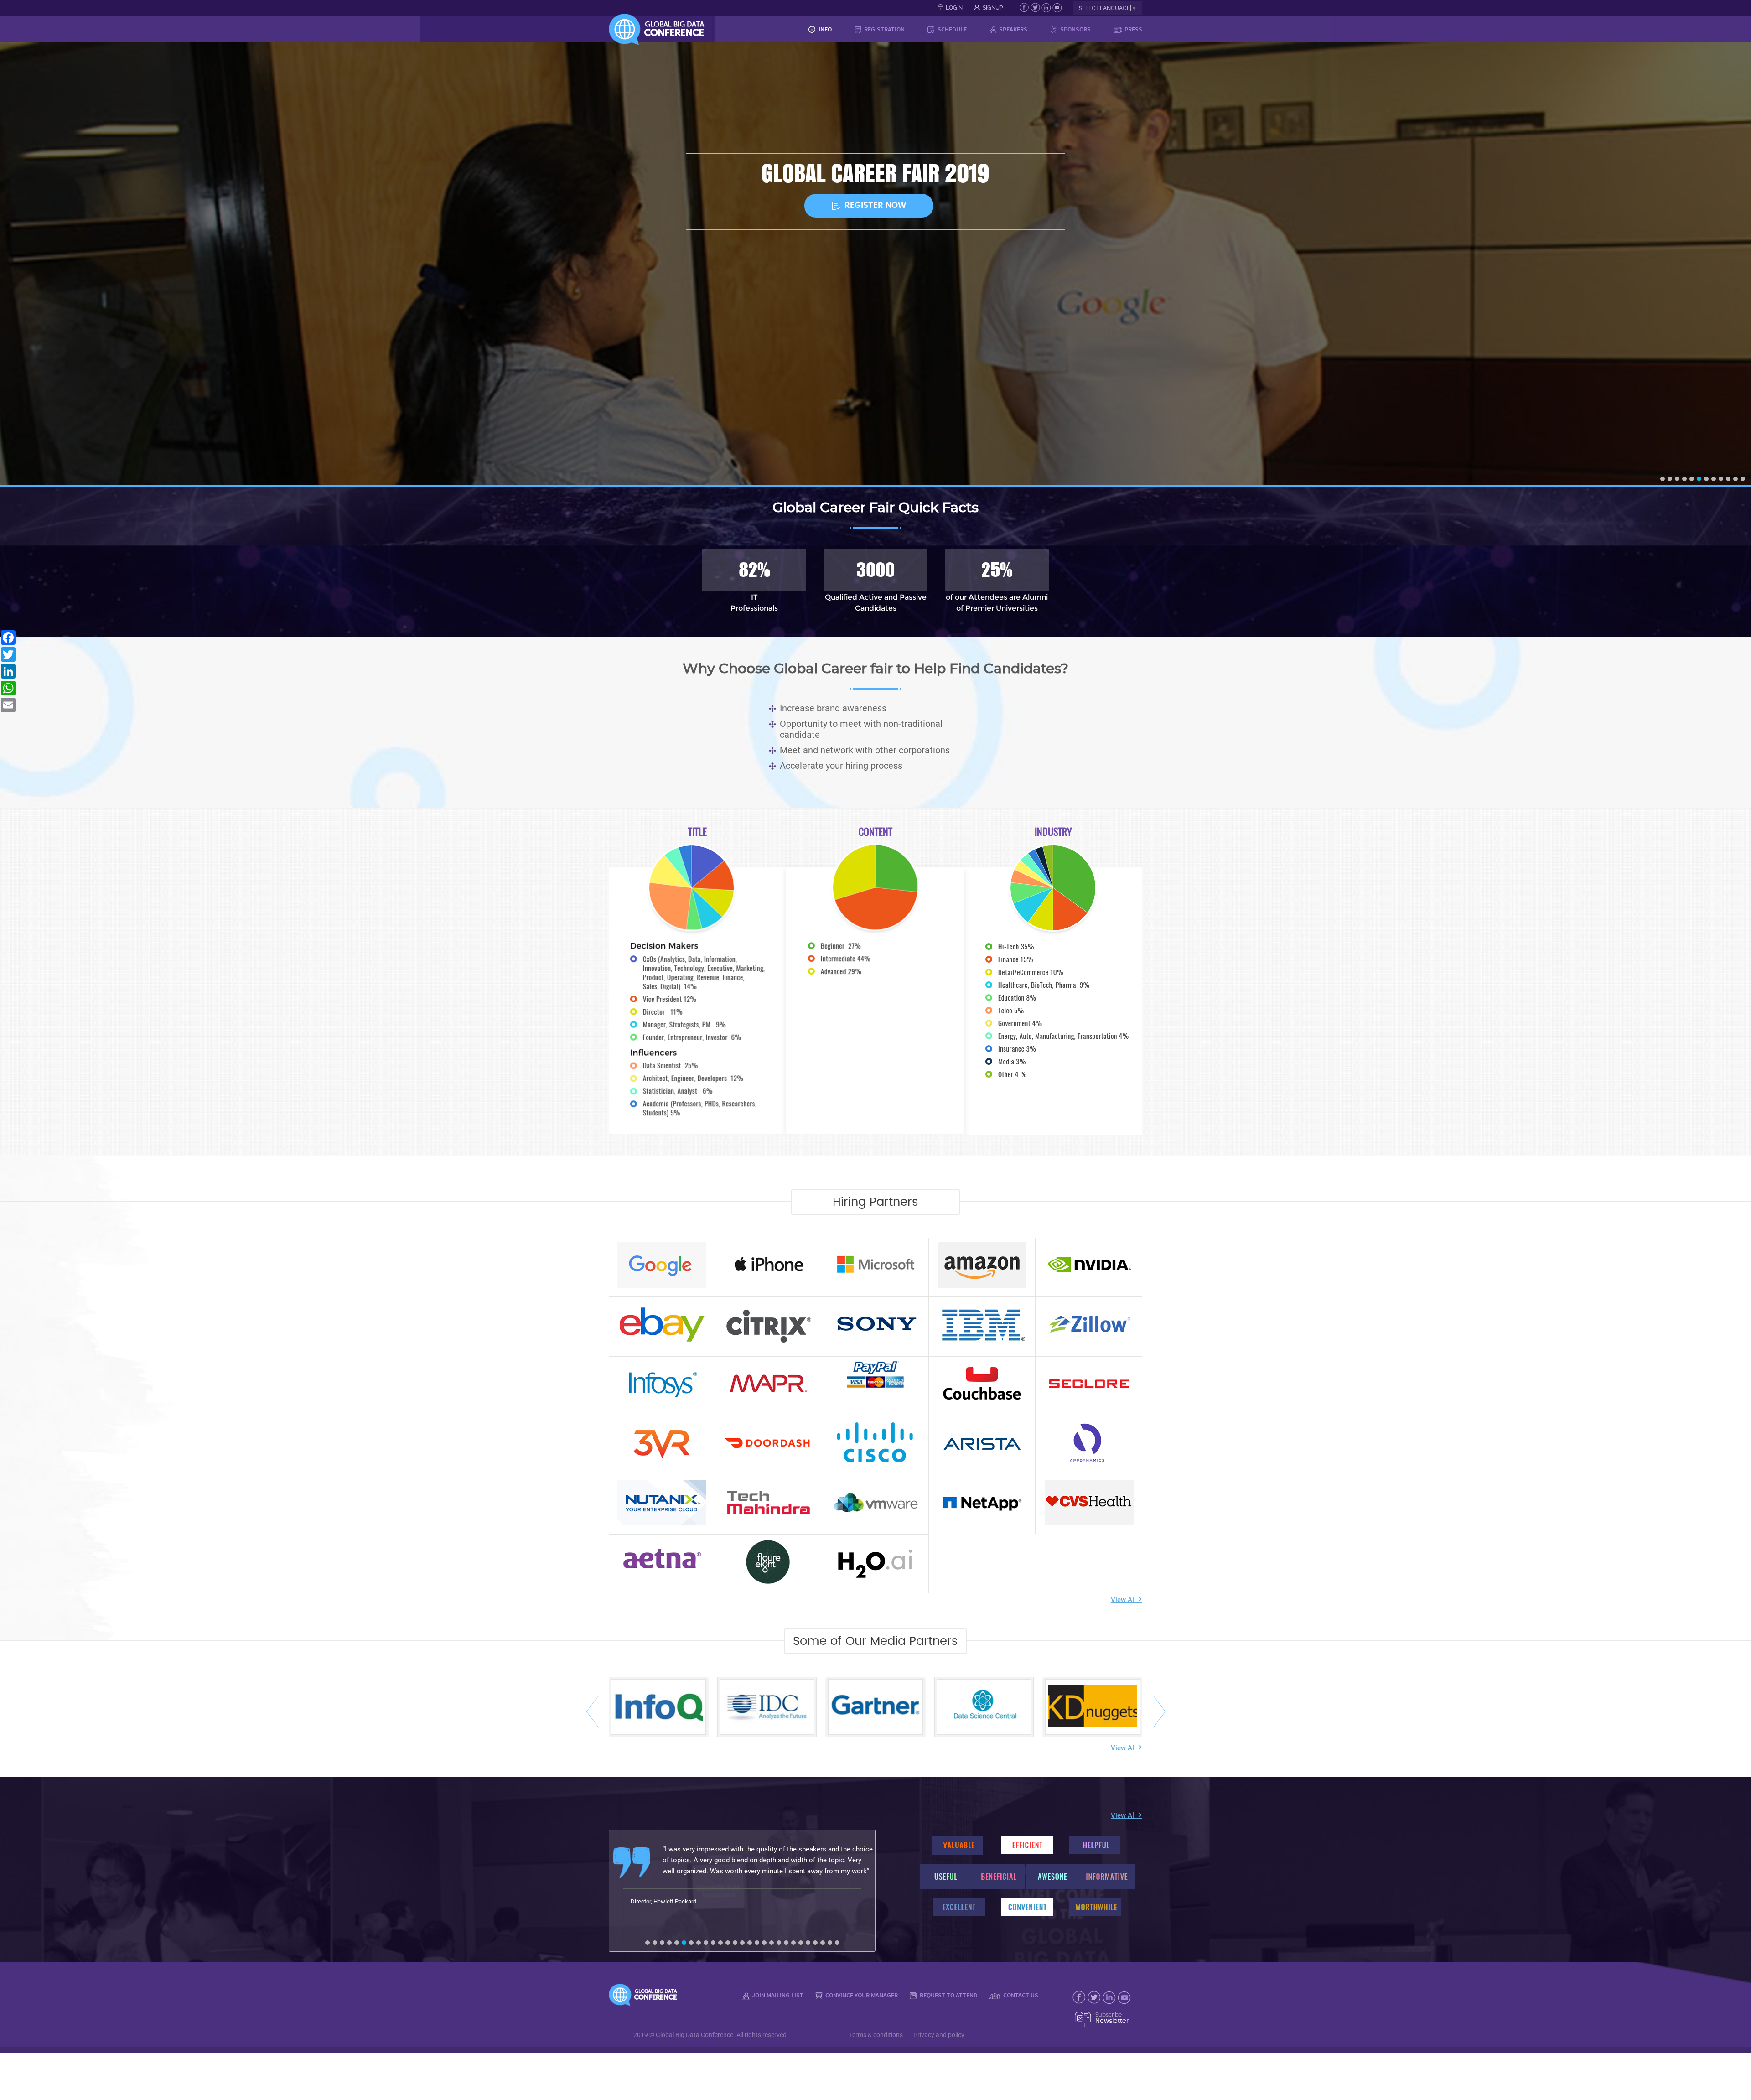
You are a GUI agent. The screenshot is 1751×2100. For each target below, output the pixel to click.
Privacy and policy (939, 2035)
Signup (993, 8)
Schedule (951, 29)
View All (1127, 1600)
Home (786, 29)
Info (824, 29)
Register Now (875, 206)
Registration (884, 29)
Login (954, 8)
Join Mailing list (778, 1995)
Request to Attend (948, 1995)
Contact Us (1020, 1995)
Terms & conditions (876, 2035)
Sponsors (1075, 29)
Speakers (1013, 29)
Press (1133, 29)
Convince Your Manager (861, 1995)
